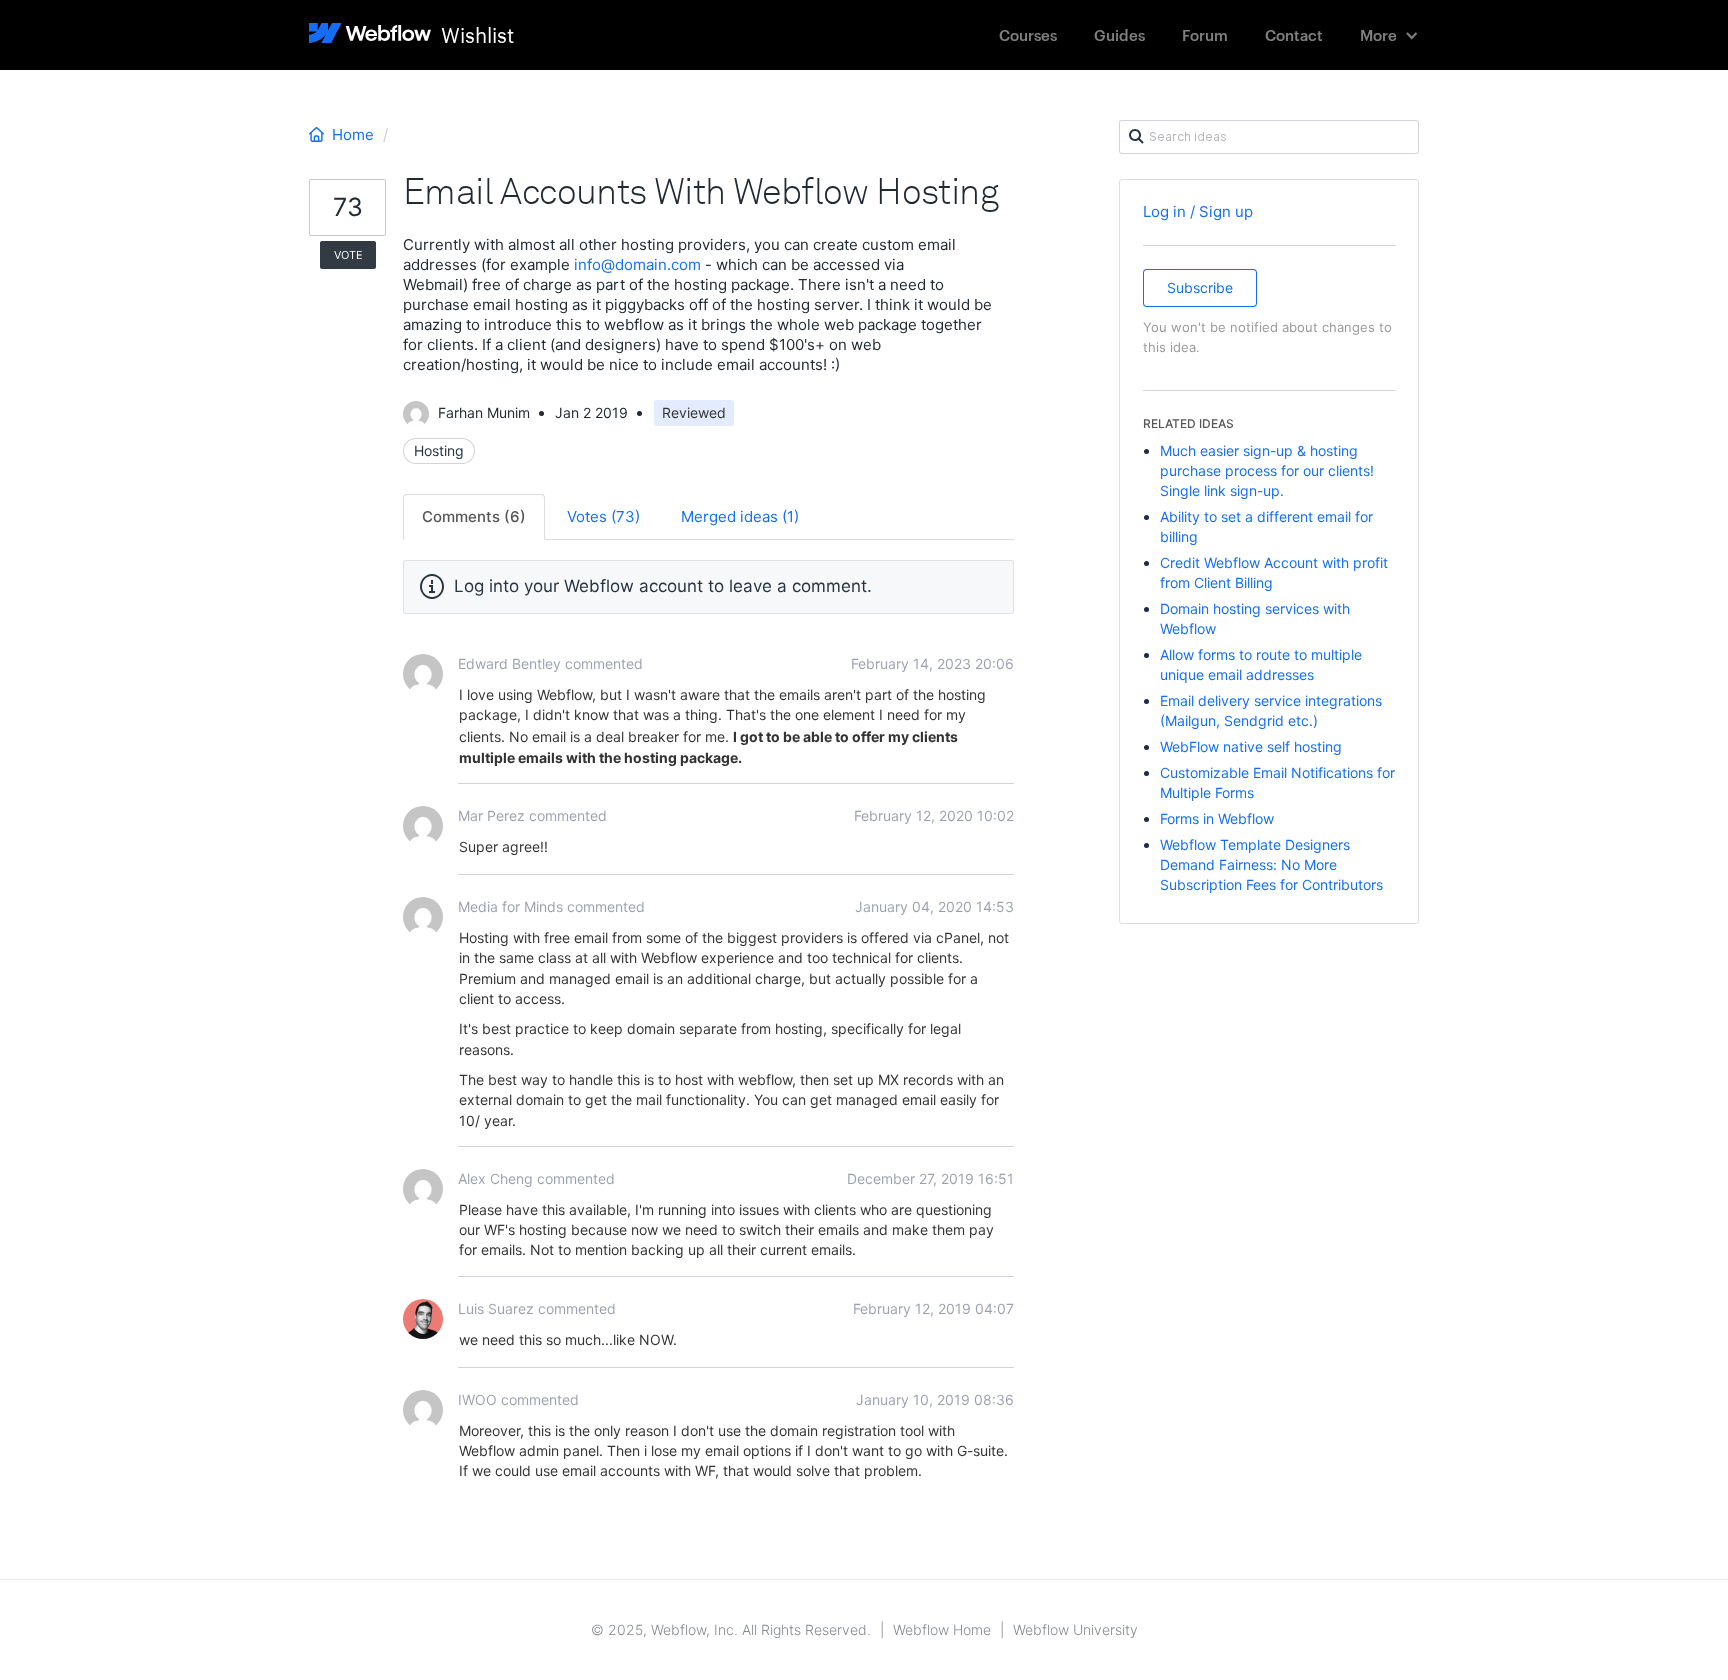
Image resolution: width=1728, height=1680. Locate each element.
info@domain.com (637, 264)
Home (353, 134)
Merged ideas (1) (740, 516)
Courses (1028, 34)
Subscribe (1200, 287)
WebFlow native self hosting (1251, 746)
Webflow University (1075, 1629)
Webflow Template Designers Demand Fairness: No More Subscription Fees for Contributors (1271, 864)
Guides (1119, 34)
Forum (1205, 34)
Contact (1294, 34)
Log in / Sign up (1198, 211)
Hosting (439, 450)
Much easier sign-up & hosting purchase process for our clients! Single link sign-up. (1267, 470)
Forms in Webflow (1217, 818)
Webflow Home (942, 1629)
